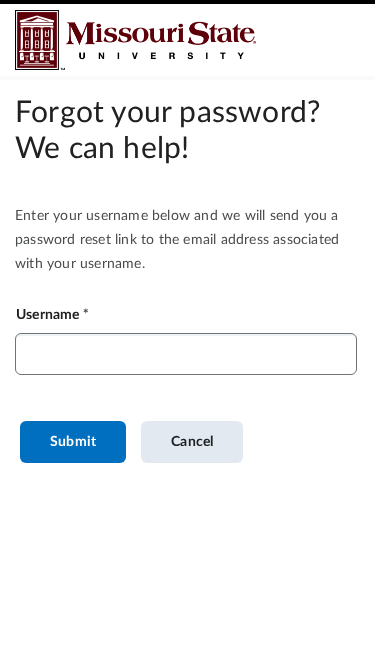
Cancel (192, 442)
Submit (73, 442)
